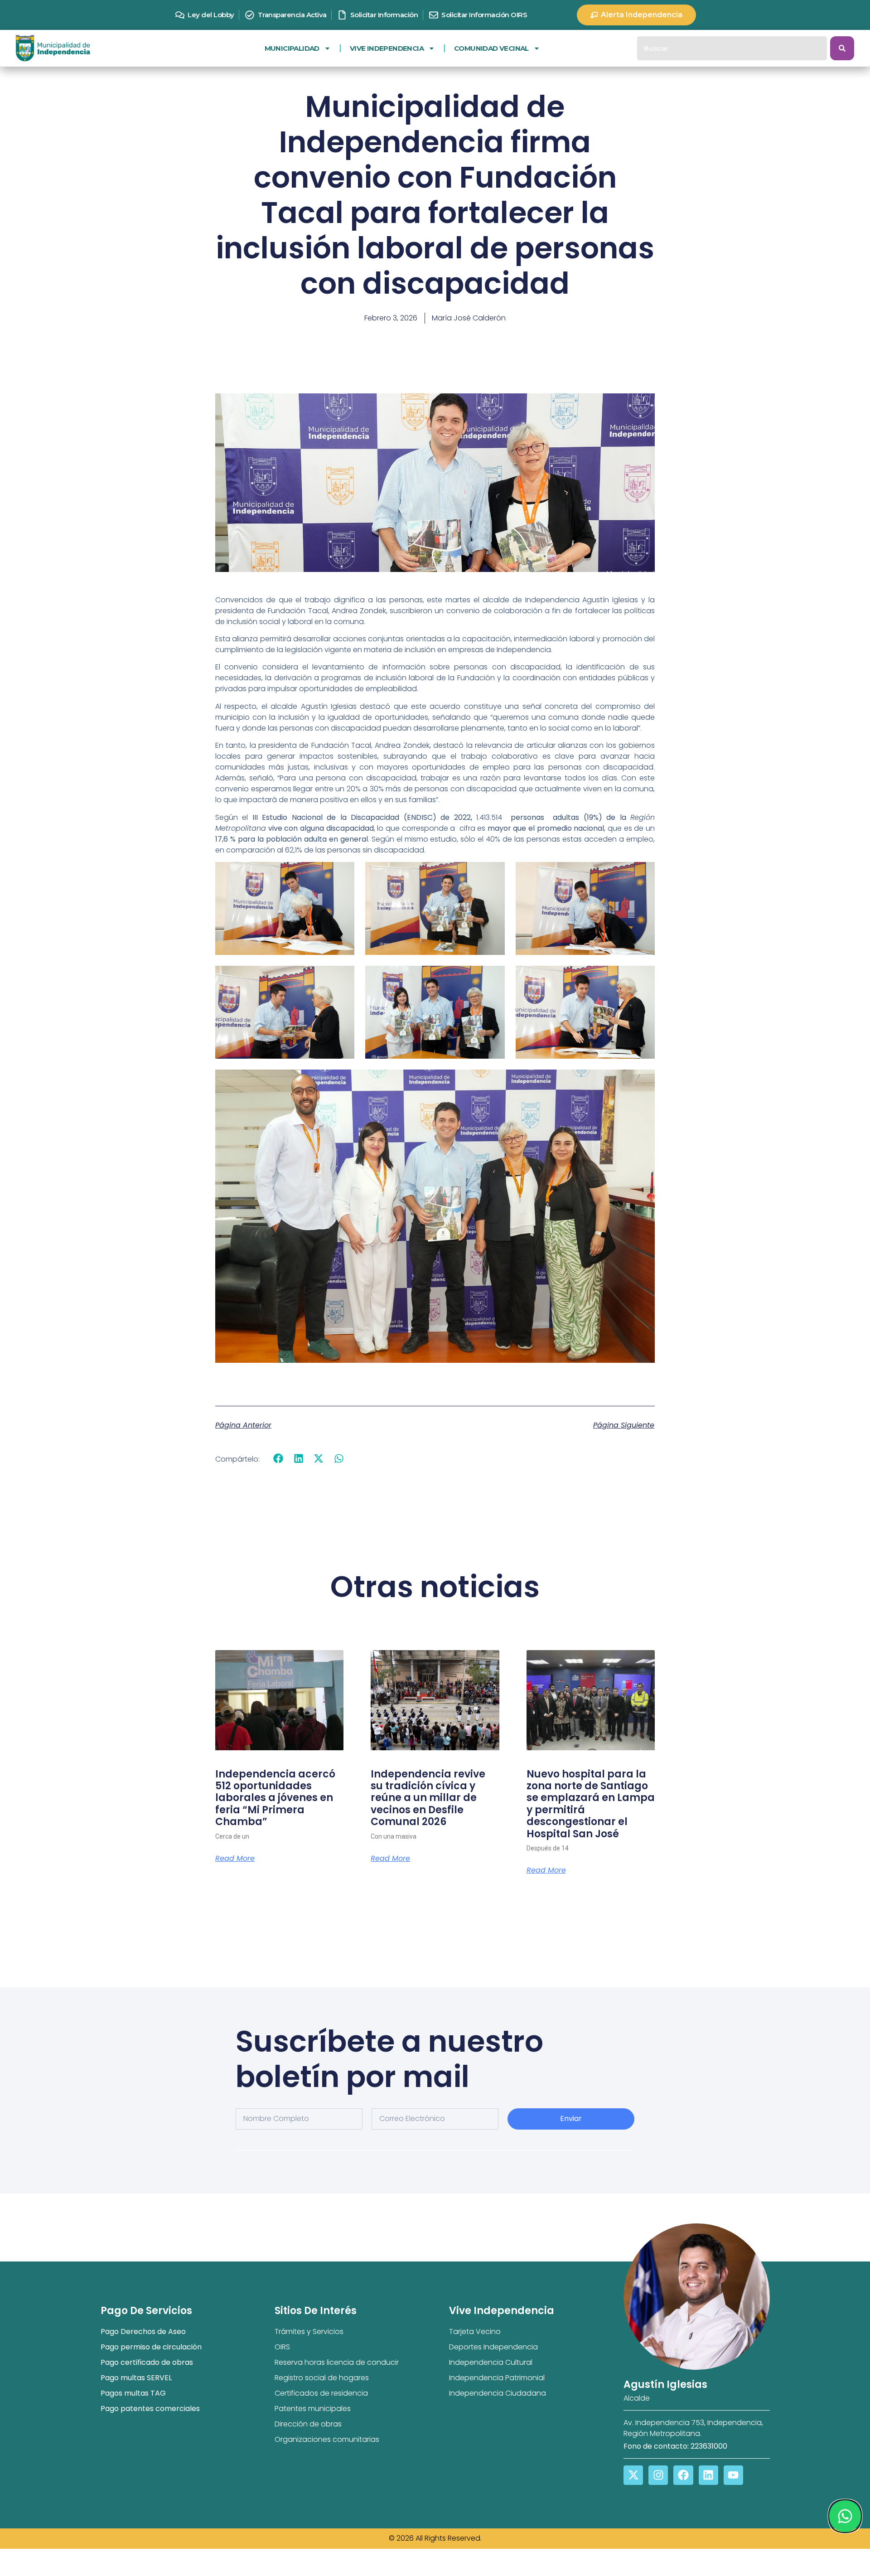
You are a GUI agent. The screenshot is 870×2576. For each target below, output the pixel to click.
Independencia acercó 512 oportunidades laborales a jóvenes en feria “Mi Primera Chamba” (275, 1798)
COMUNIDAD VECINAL (491, 48)
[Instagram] (658, 2475)
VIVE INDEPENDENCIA (387, 48)
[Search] (842, 48)
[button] (278, 1459)
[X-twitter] (633, 2475)
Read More (235, 1859)
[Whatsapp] (845, 2516)
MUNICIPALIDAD (292, 48)
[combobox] (732, 48)
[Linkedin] (708, 2475)
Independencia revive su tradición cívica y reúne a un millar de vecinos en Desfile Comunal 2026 (428, 1798)
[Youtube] (733, 2475)
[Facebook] (683, 2475)
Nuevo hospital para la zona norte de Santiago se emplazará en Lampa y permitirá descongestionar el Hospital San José (591, 1804)
